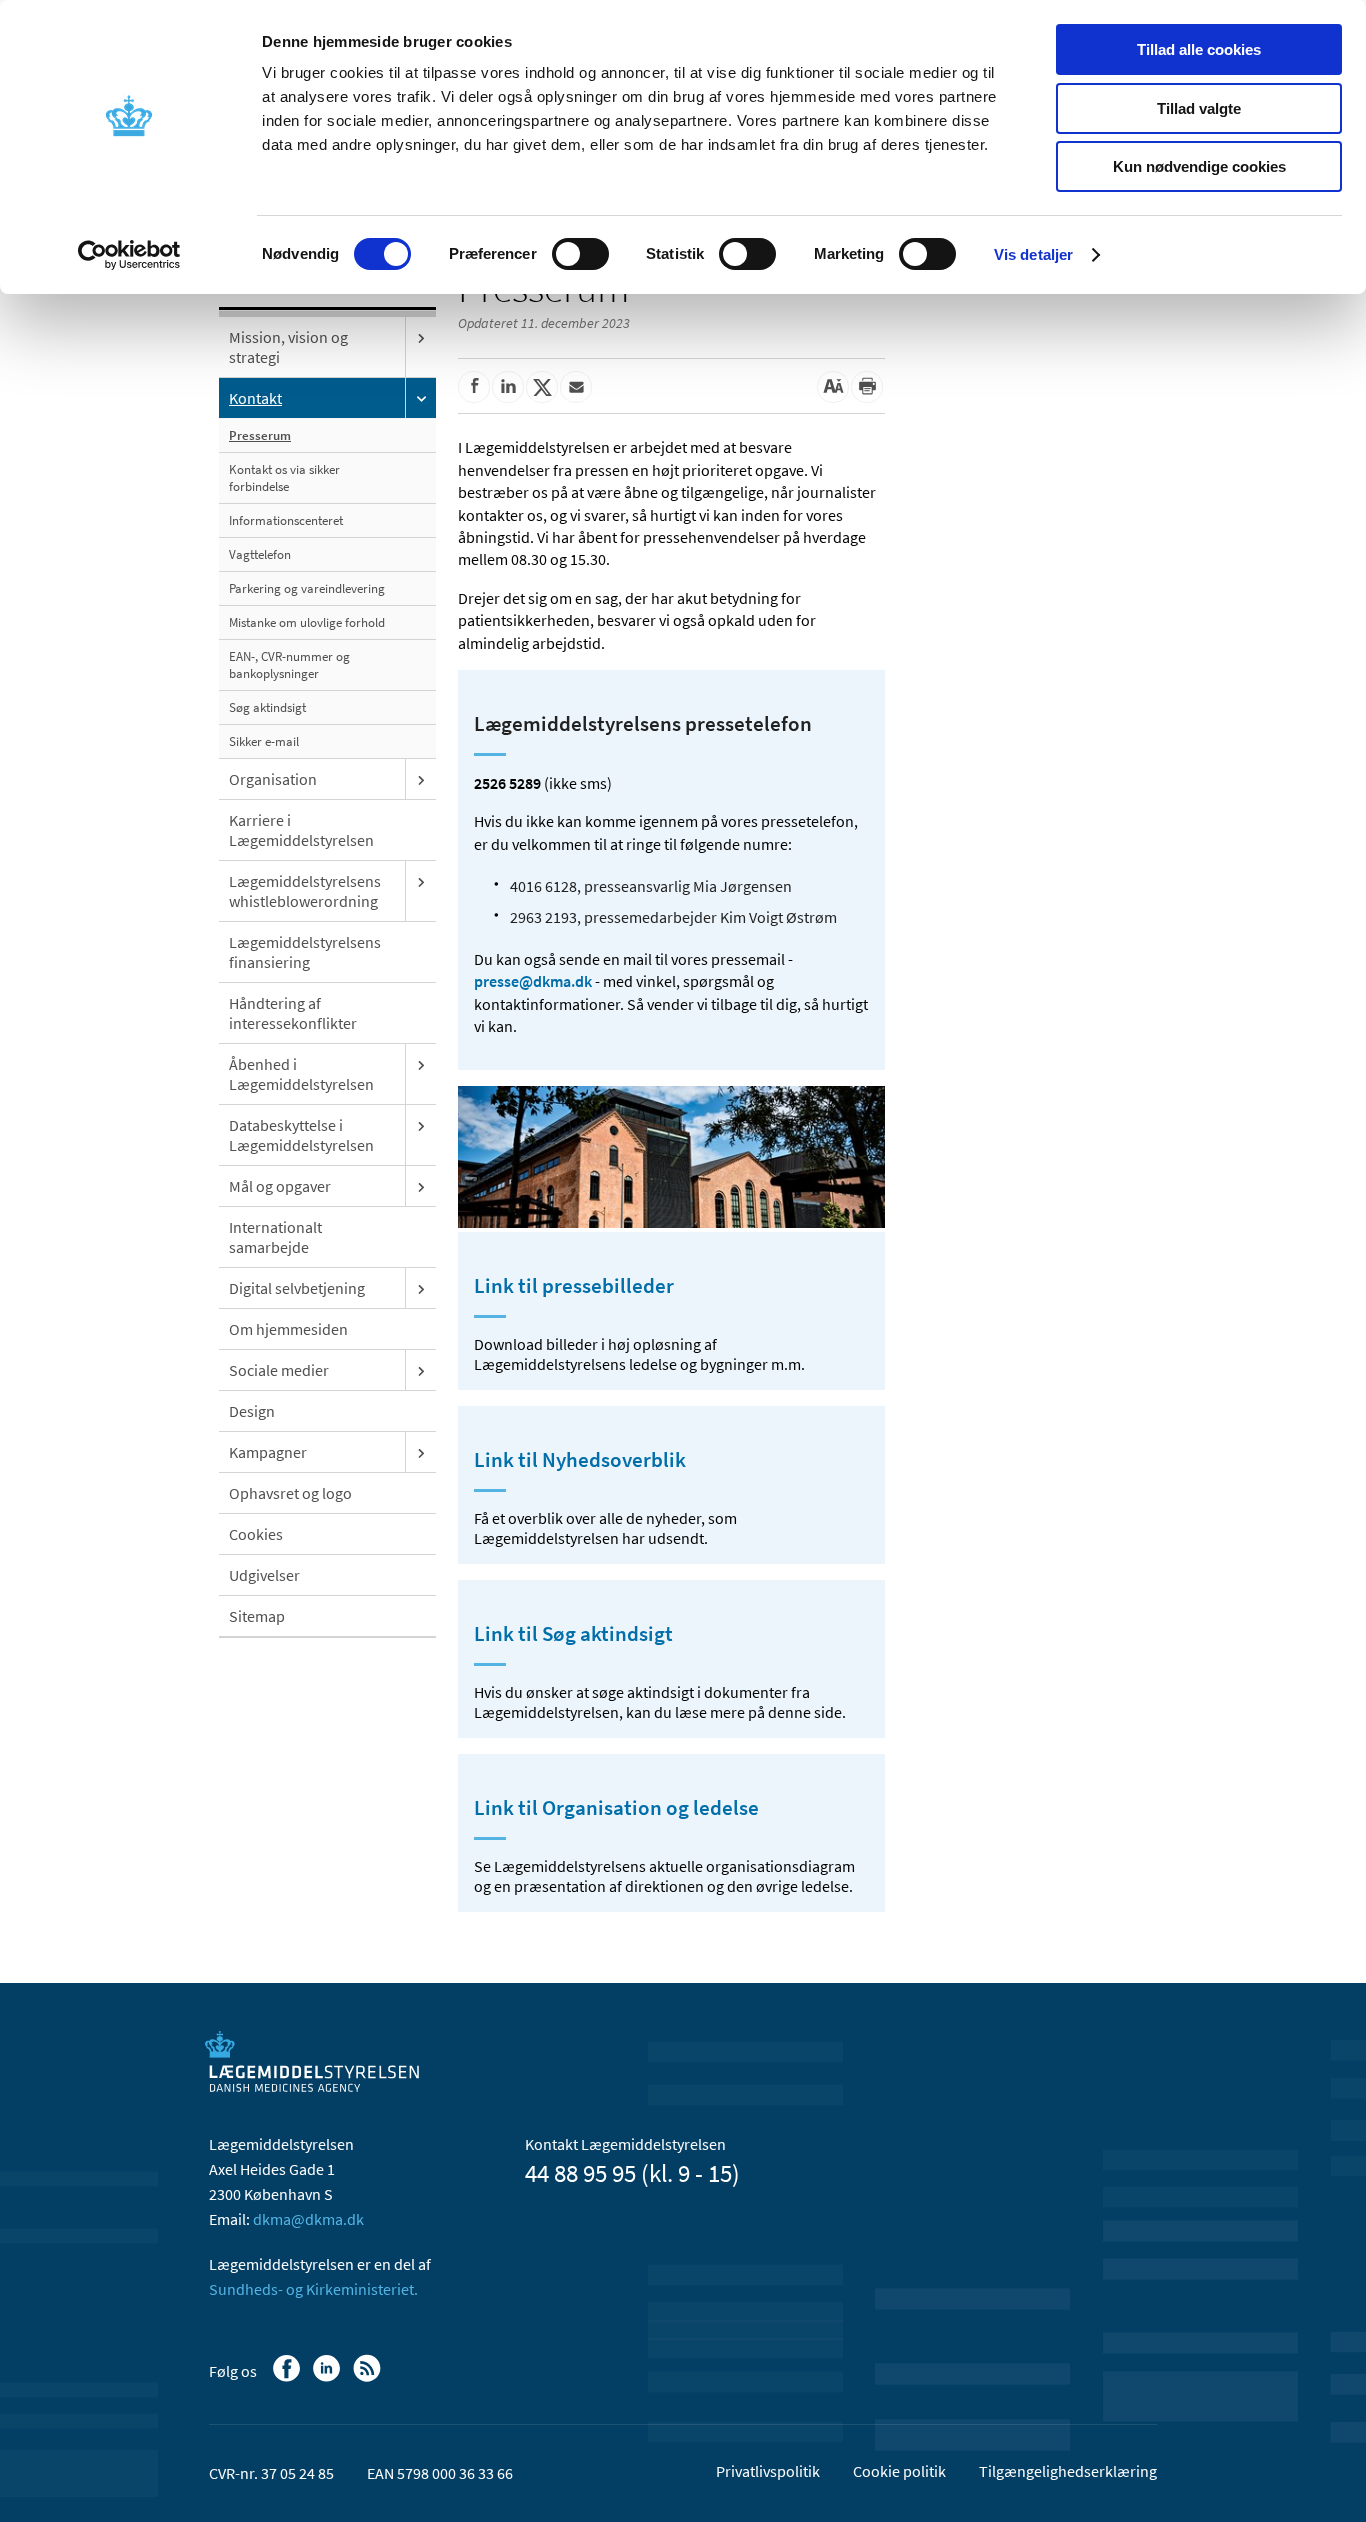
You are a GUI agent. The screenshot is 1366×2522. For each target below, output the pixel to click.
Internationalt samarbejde (275, 1237)
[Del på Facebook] (474, 387)
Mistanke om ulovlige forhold (307, 622)
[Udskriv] (867, 387)
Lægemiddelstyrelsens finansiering (305, 952)
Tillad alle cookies (1199, 49)
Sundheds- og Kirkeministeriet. (313, 2289)
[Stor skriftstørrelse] (833, 387)
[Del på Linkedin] (508, 387)
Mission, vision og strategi (288, 347)
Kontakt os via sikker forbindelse (284, 478)
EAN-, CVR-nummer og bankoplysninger (289, 665)
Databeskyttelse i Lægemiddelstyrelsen (301, 1135)
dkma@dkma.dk (308, 2219)
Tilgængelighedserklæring (1068, 2471)
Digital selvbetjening (297, 1288)
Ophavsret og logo (290, 1493)
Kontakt (255, 398)
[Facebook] (288, 2378)
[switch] (580, 254)
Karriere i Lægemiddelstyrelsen (301, 830)
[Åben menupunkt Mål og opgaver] (421, 1186)
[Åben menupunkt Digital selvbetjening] (421, 1288)
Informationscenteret (286, 520)
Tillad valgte (1199, 108)
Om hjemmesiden (288, 1329)
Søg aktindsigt (267, 707)
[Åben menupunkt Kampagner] (421, 1452)
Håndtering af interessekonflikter (293, 1013)
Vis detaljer (1033, 254)
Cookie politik (899, 2471)
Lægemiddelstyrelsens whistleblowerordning (305, 891)
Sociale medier (279, 1370)
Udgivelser (264, 1575)
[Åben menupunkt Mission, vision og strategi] (421, 337)
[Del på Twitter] (542, 387)
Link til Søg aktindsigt (573, 1634)
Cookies (256, 1534)
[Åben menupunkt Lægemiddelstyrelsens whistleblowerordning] (421, 881)
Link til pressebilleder (574, 1286)
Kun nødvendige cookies (1199, 166)
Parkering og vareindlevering (307, 588)
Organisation (273, 779)
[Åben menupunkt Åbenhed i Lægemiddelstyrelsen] (421, 1064)
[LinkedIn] (328, 2378)
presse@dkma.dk (533, 981)
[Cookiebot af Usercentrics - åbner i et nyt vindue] (129, 255)
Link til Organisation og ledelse (616, 1808)
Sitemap (257, 1616)
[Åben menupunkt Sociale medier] (421, 1370)
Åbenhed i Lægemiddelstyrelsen (301, 1074)
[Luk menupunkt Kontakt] (421, 398)
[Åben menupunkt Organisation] (421, 779)
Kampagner (268, 1452)
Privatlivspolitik (768, 2471)
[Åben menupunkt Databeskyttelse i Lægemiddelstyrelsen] (421, 1125)
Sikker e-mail (264, 741)
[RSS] (368, 2378)
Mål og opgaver (280, 1186)
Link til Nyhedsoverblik (580, 1460)
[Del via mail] (576, 387)
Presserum (260, 435)
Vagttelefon (260, 554)
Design (252, 1411)
